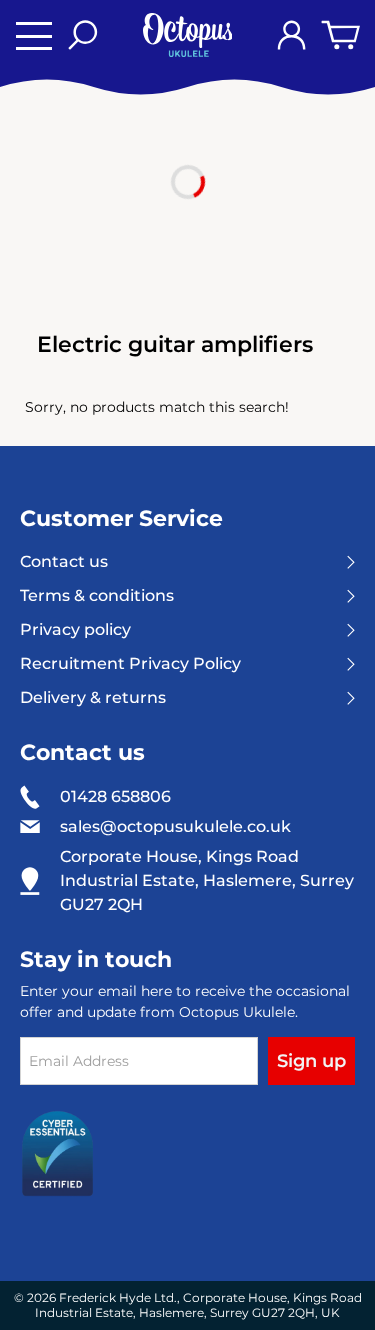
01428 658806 (115, 796)
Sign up (311, 1061)
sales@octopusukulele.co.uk (175, 827)
